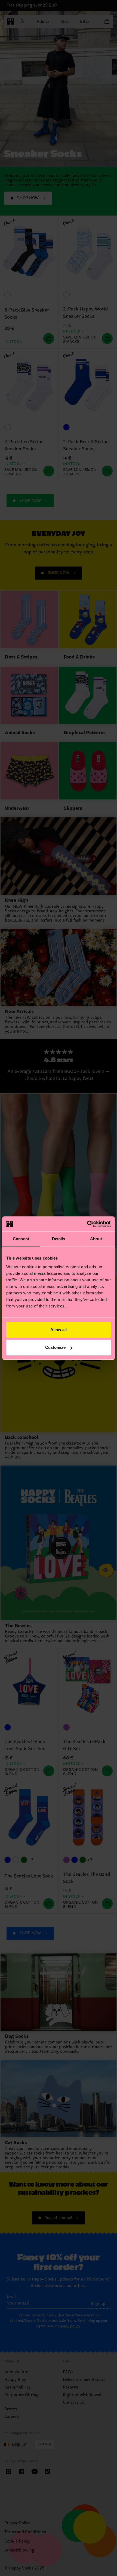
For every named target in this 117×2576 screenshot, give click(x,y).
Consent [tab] (21, 1239)
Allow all (59, 1330)
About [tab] (96, 1239)
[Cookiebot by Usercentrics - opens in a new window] (87, 1224)
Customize (55, 1347)
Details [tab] (59, 1239)
